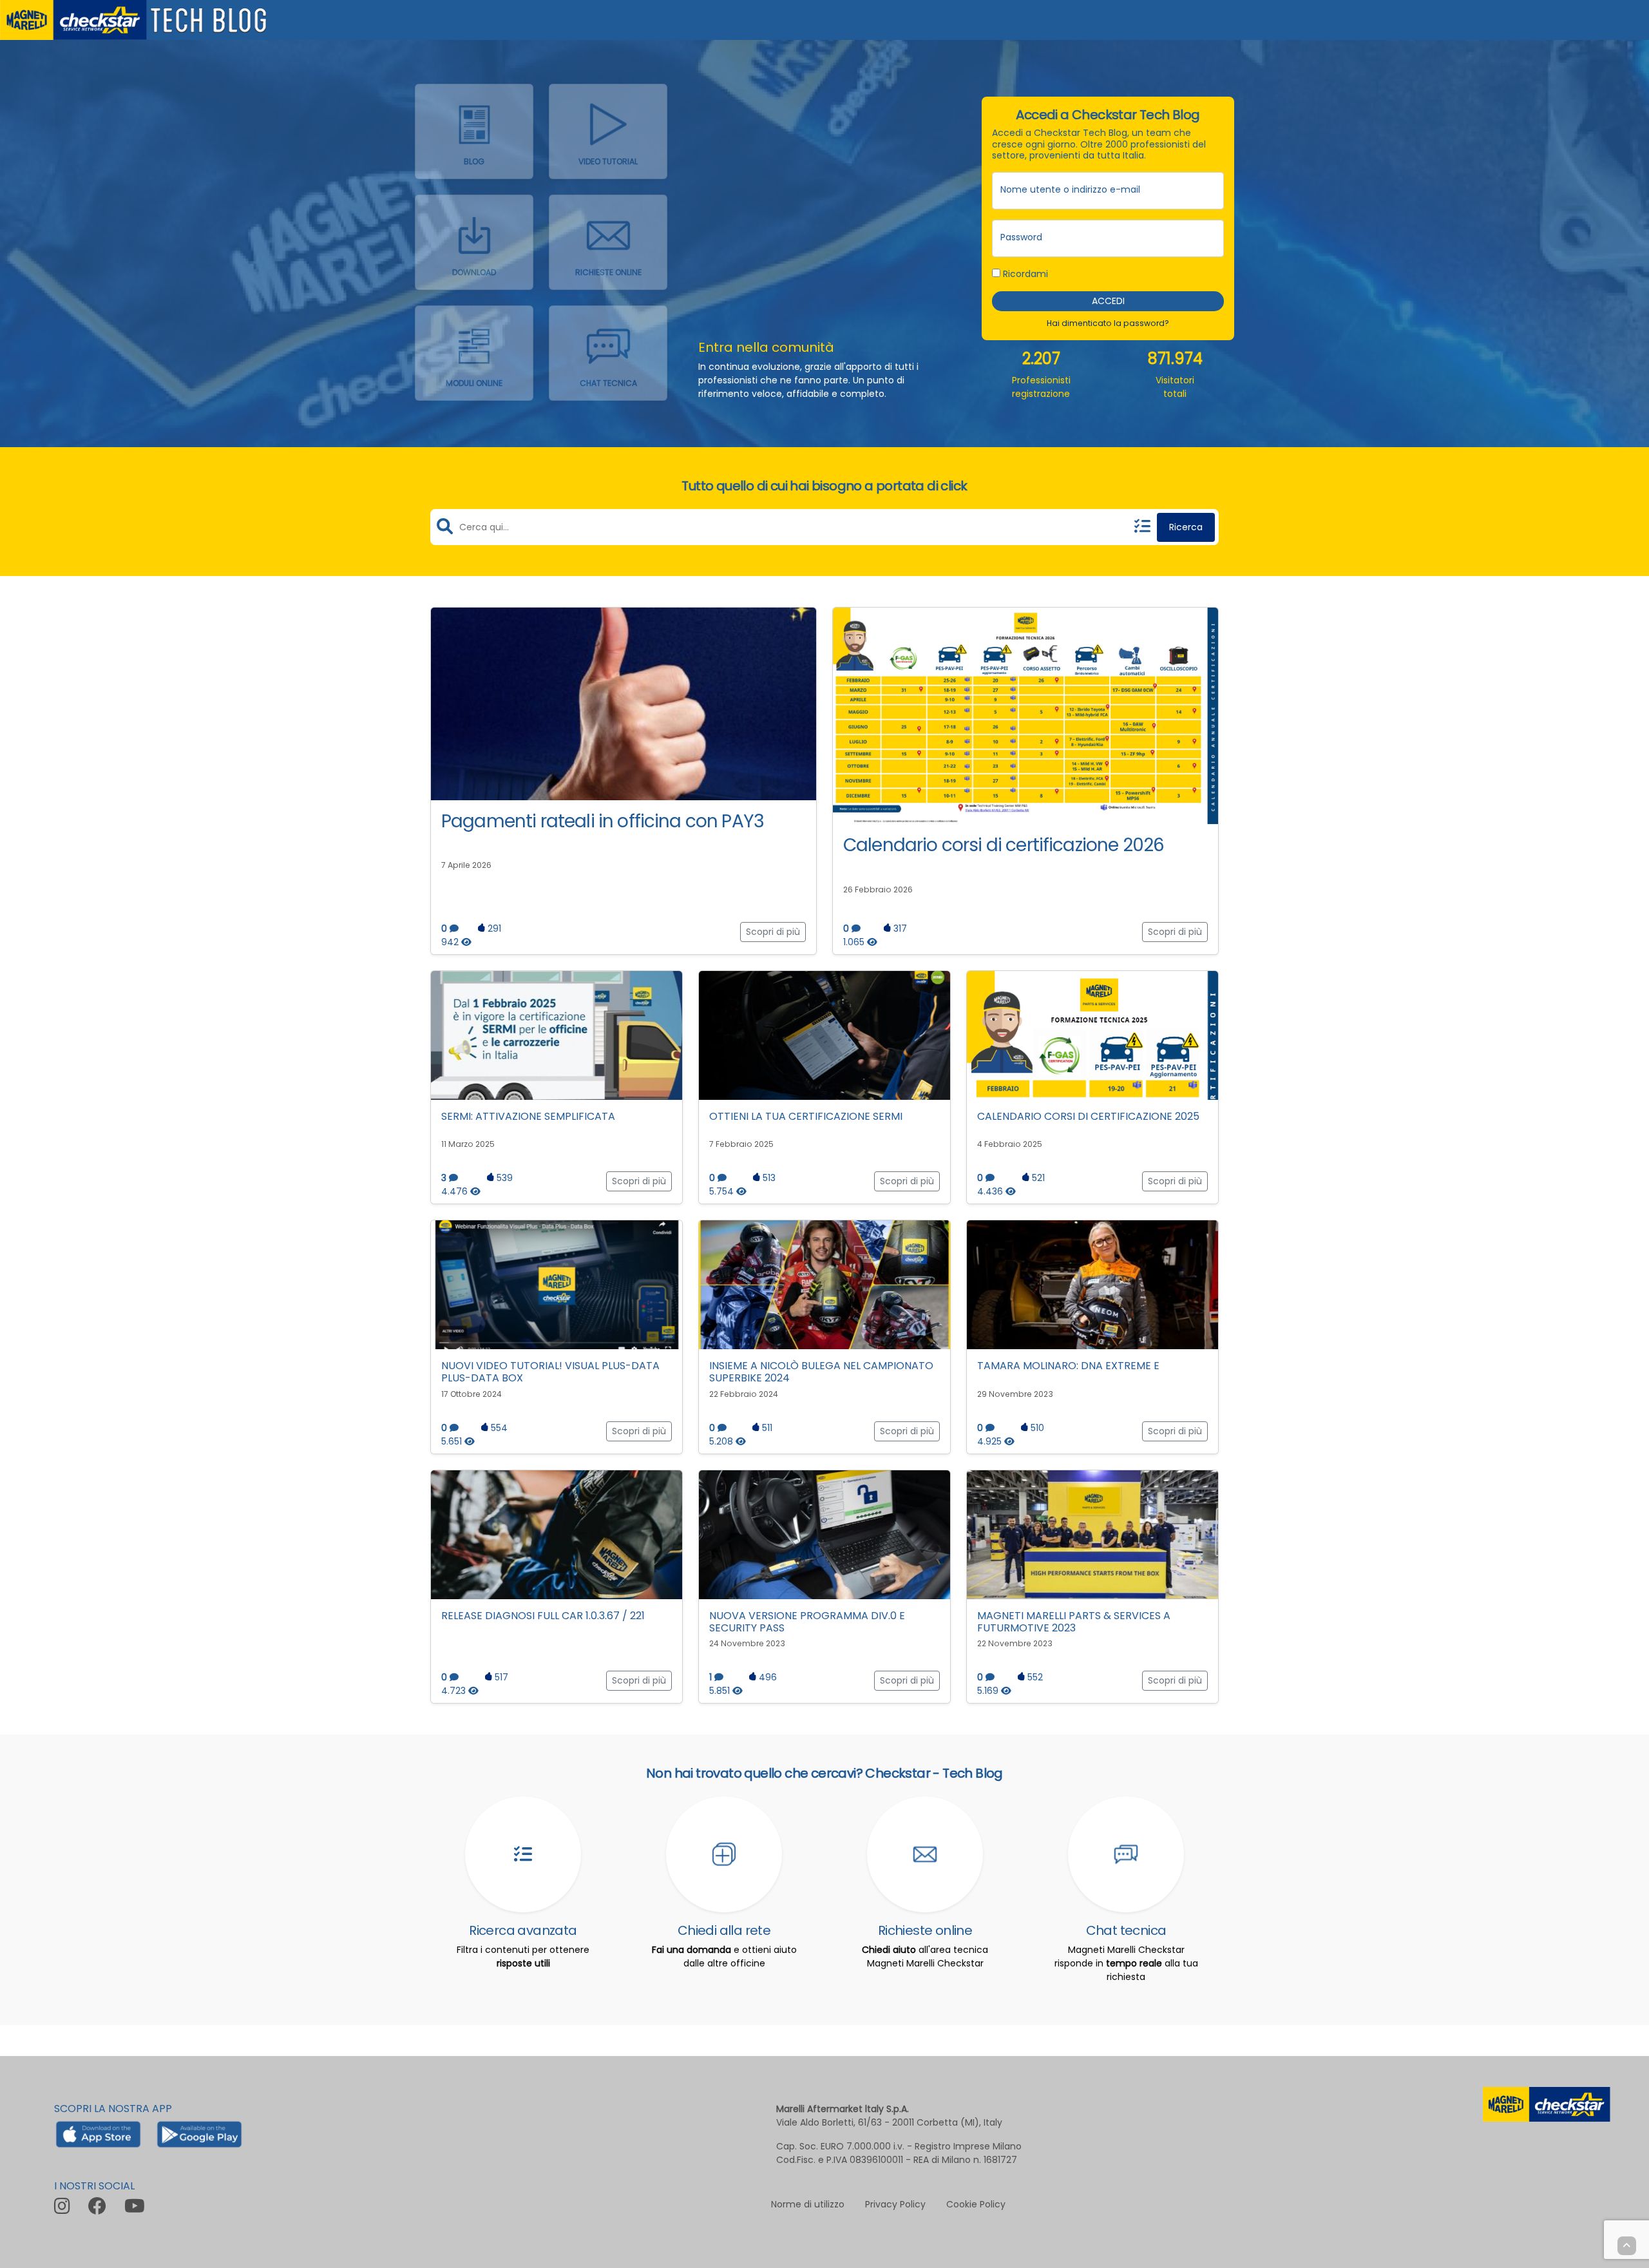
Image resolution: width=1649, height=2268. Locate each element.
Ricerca (1186, 527)
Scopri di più (773, 932)
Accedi (1108, 300)
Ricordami (1024, 273)
